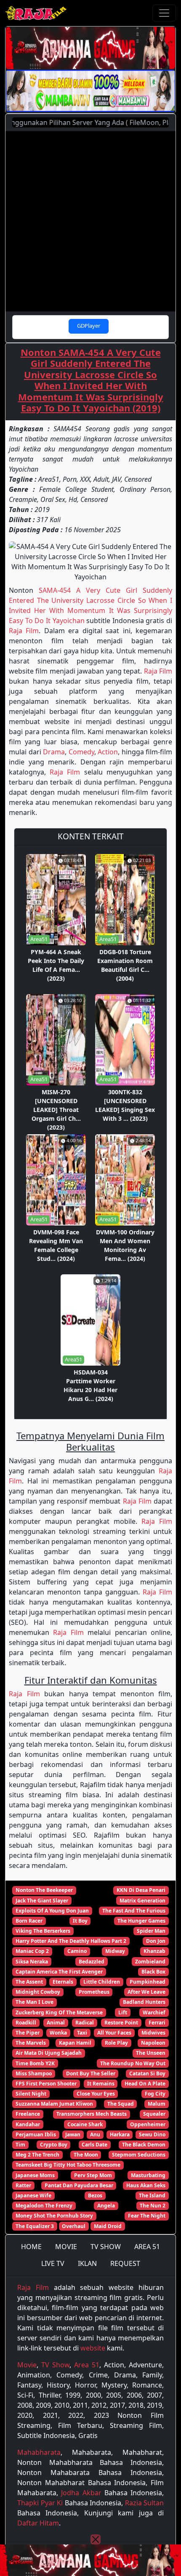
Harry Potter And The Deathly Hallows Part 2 (71, 1941)
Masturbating (148, 2175)
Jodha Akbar (81, 2493)
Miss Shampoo (34, 2073)
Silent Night (31, 2094)
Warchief (154, 2012)
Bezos (95, 2195)
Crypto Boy (54, 2145)
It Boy (80, 1921)
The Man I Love (35, 2002)
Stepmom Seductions (139, 2155)
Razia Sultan (145, 2503)
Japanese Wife (33, 2195)
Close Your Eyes (96, 2094)
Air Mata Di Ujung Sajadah (49, 2053)
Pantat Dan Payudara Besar (79, 2185)
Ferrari (157, 2023)
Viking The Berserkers (43, 1931)
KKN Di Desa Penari (141, 1890)
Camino (77, 1951)
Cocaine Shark (85, 2124)
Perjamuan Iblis (36, 2134)
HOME (31, 2247)
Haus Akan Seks (146, 2185)
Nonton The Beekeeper (44, 1890)
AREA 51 (147, 2247)
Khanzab (154, 1951)
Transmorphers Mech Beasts (92, 2114)
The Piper (28, 2033)
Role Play (116, 2043)
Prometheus (94, 1992)
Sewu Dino (152, 2134)
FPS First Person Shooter (46, 2084)
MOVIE (66, 2247)
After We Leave (146, 1992)
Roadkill (26, 2023)
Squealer (154, 2114)
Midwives (153, 2033)
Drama (54, 752)
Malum (157, 2104)
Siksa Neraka (32, 1962)
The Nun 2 (153, 2206)
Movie (27, 2365)
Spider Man (151, 1931)
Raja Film (24, 631)
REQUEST (125, 2263)
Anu (95, 2134)
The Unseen (151, 2053)
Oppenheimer (148, 2124)
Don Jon (156, 1941)
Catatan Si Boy (147, 2073)
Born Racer (29, 1921)
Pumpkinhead (148, 1982)
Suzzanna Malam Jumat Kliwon (54, 2104)
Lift (123, 2012)
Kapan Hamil (75, 2043)
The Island (152, 2195)
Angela (106, 2206)
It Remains (101, 2084)
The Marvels (31, 2043)
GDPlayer (89, 326)
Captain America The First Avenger (59, 1972)
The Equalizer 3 (35, 2226)
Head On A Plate (145, 2084)
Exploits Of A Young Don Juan (52, 1911)
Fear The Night (147, 2216)
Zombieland (150, 1962)
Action (108, 752)
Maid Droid (108, 2226)
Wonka (58, 2033)
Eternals (63, 1982)
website (93, 2348)
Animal (56, 2023)
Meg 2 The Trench (37, 2155)
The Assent (29, 1982)
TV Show (55, 2365)
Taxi (82, 2033)
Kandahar (28, 2124)
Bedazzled (92, 1962)
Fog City (155, 2094)
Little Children (102, 1982)
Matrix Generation (142, 1901)
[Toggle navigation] (164, 13)
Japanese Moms (35, 2175)
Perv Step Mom (93, 2175)
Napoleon (153, 2043)
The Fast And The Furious (134, 1911)
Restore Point (121, 2023)
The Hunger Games (141, 1921)
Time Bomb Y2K (35, 2063)
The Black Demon (144, 2145)
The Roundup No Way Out (133, 2063)
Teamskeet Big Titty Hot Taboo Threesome (68, 2165)
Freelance (28, 2114)
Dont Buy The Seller (91, 2073)
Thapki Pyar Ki (40, 2503)
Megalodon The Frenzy (44, 2206)
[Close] (96, 2539)
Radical (85, 2023)
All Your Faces (114, 2033)
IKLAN (87, 2263)
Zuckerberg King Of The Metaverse (59, 2012)
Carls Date (94, 2145)
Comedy (81, 752)
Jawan (73, 2134)
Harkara (120, 2134)
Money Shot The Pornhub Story (54, 2216)
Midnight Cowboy (38, 1992)
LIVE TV (53, 2263)
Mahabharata (39, 2452)
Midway (115, 1951)
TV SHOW (106, 2247)
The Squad (121, 2104)
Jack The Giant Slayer (42, 1901)
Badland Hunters (144, 2002)
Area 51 (87, 2365)
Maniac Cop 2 (32, 1951)
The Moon (86, 2155)
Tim (20, 2145)
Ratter (23, 2185)
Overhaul (74, 2226)
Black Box (153, 1972)
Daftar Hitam (38, 2523)
